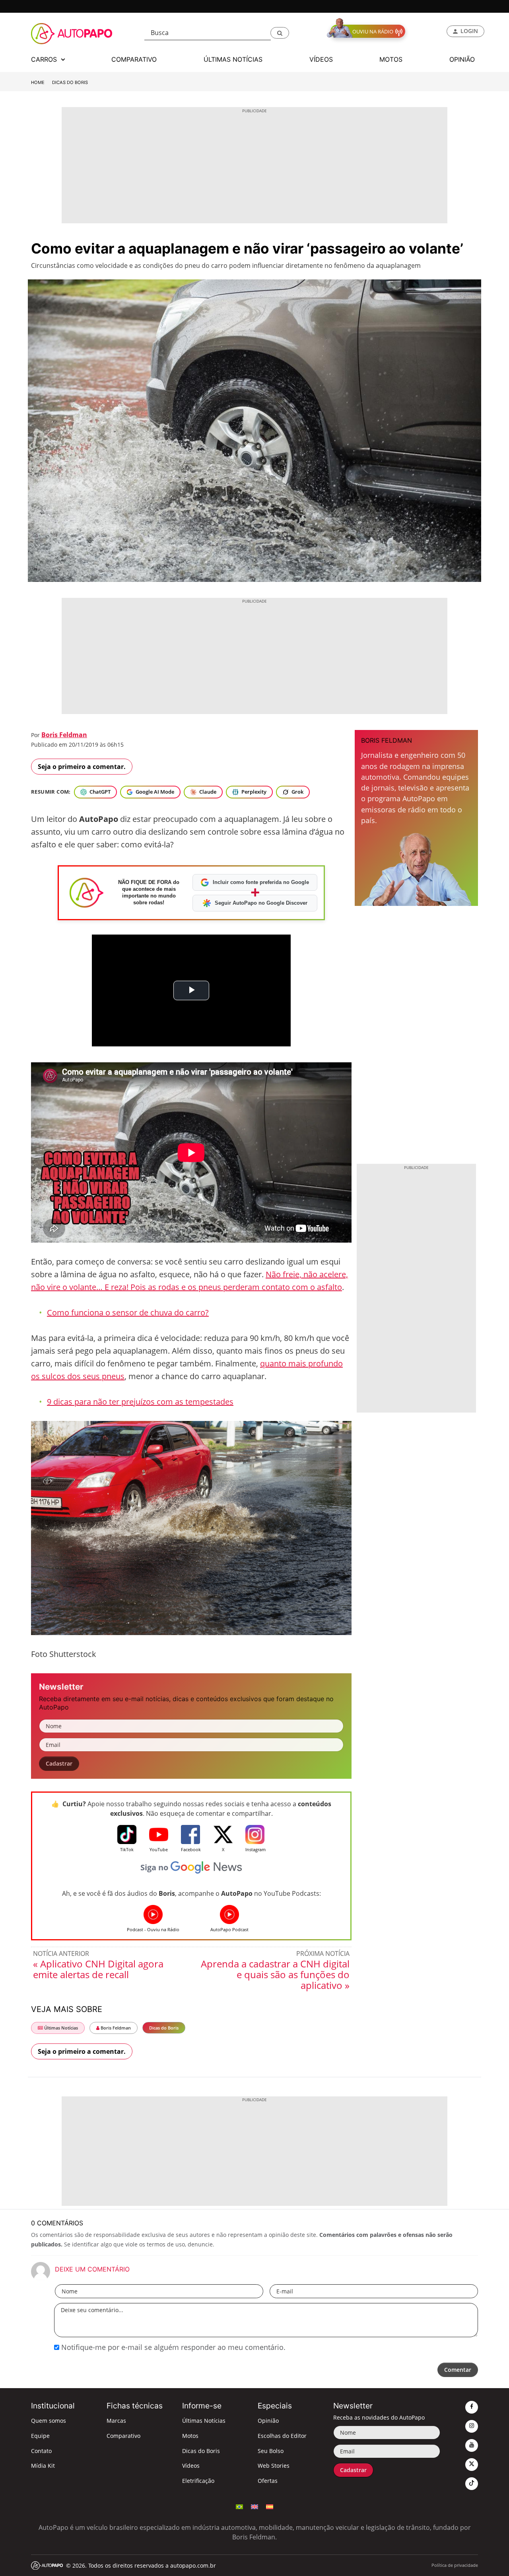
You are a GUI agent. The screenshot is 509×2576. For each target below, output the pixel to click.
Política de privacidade (455, 2565)
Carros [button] (45, 59)
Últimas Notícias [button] (233, 59)
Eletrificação (198, 2481)
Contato (41, 2451)
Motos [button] (391, 59)
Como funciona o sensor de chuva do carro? (128, 1312)
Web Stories (274, 2466)
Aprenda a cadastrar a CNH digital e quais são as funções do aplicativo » (275, 1974)
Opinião (268, 2421)
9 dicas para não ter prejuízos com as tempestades (140, 1402)
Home (38, 82)
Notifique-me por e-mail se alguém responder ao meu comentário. (172, 2347)
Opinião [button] (462, 59)
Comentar (458, 2370)
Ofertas (268, 2481)
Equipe (40, 2436)
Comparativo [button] (134, 59)
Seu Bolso (271, 2451)
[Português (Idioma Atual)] (239, 2506)
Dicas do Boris (70, 82)
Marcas (116, 2421)
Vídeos (191, 2466)
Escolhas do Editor (282, 2436)
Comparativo (123, 2436)
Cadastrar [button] (59, 1763)
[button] (280, 33)
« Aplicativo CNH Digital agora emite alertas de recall (98, 1969)
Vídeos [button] (321, 59)
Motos (190, 2436)
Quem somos (49, 2421)
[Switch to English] (254, 2506)
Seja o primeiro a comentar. (82, 767)
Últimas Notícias (60, 2028)
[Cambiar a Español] (270, 2506)
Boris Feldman (64, 735)
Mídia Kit (43, 2466)
